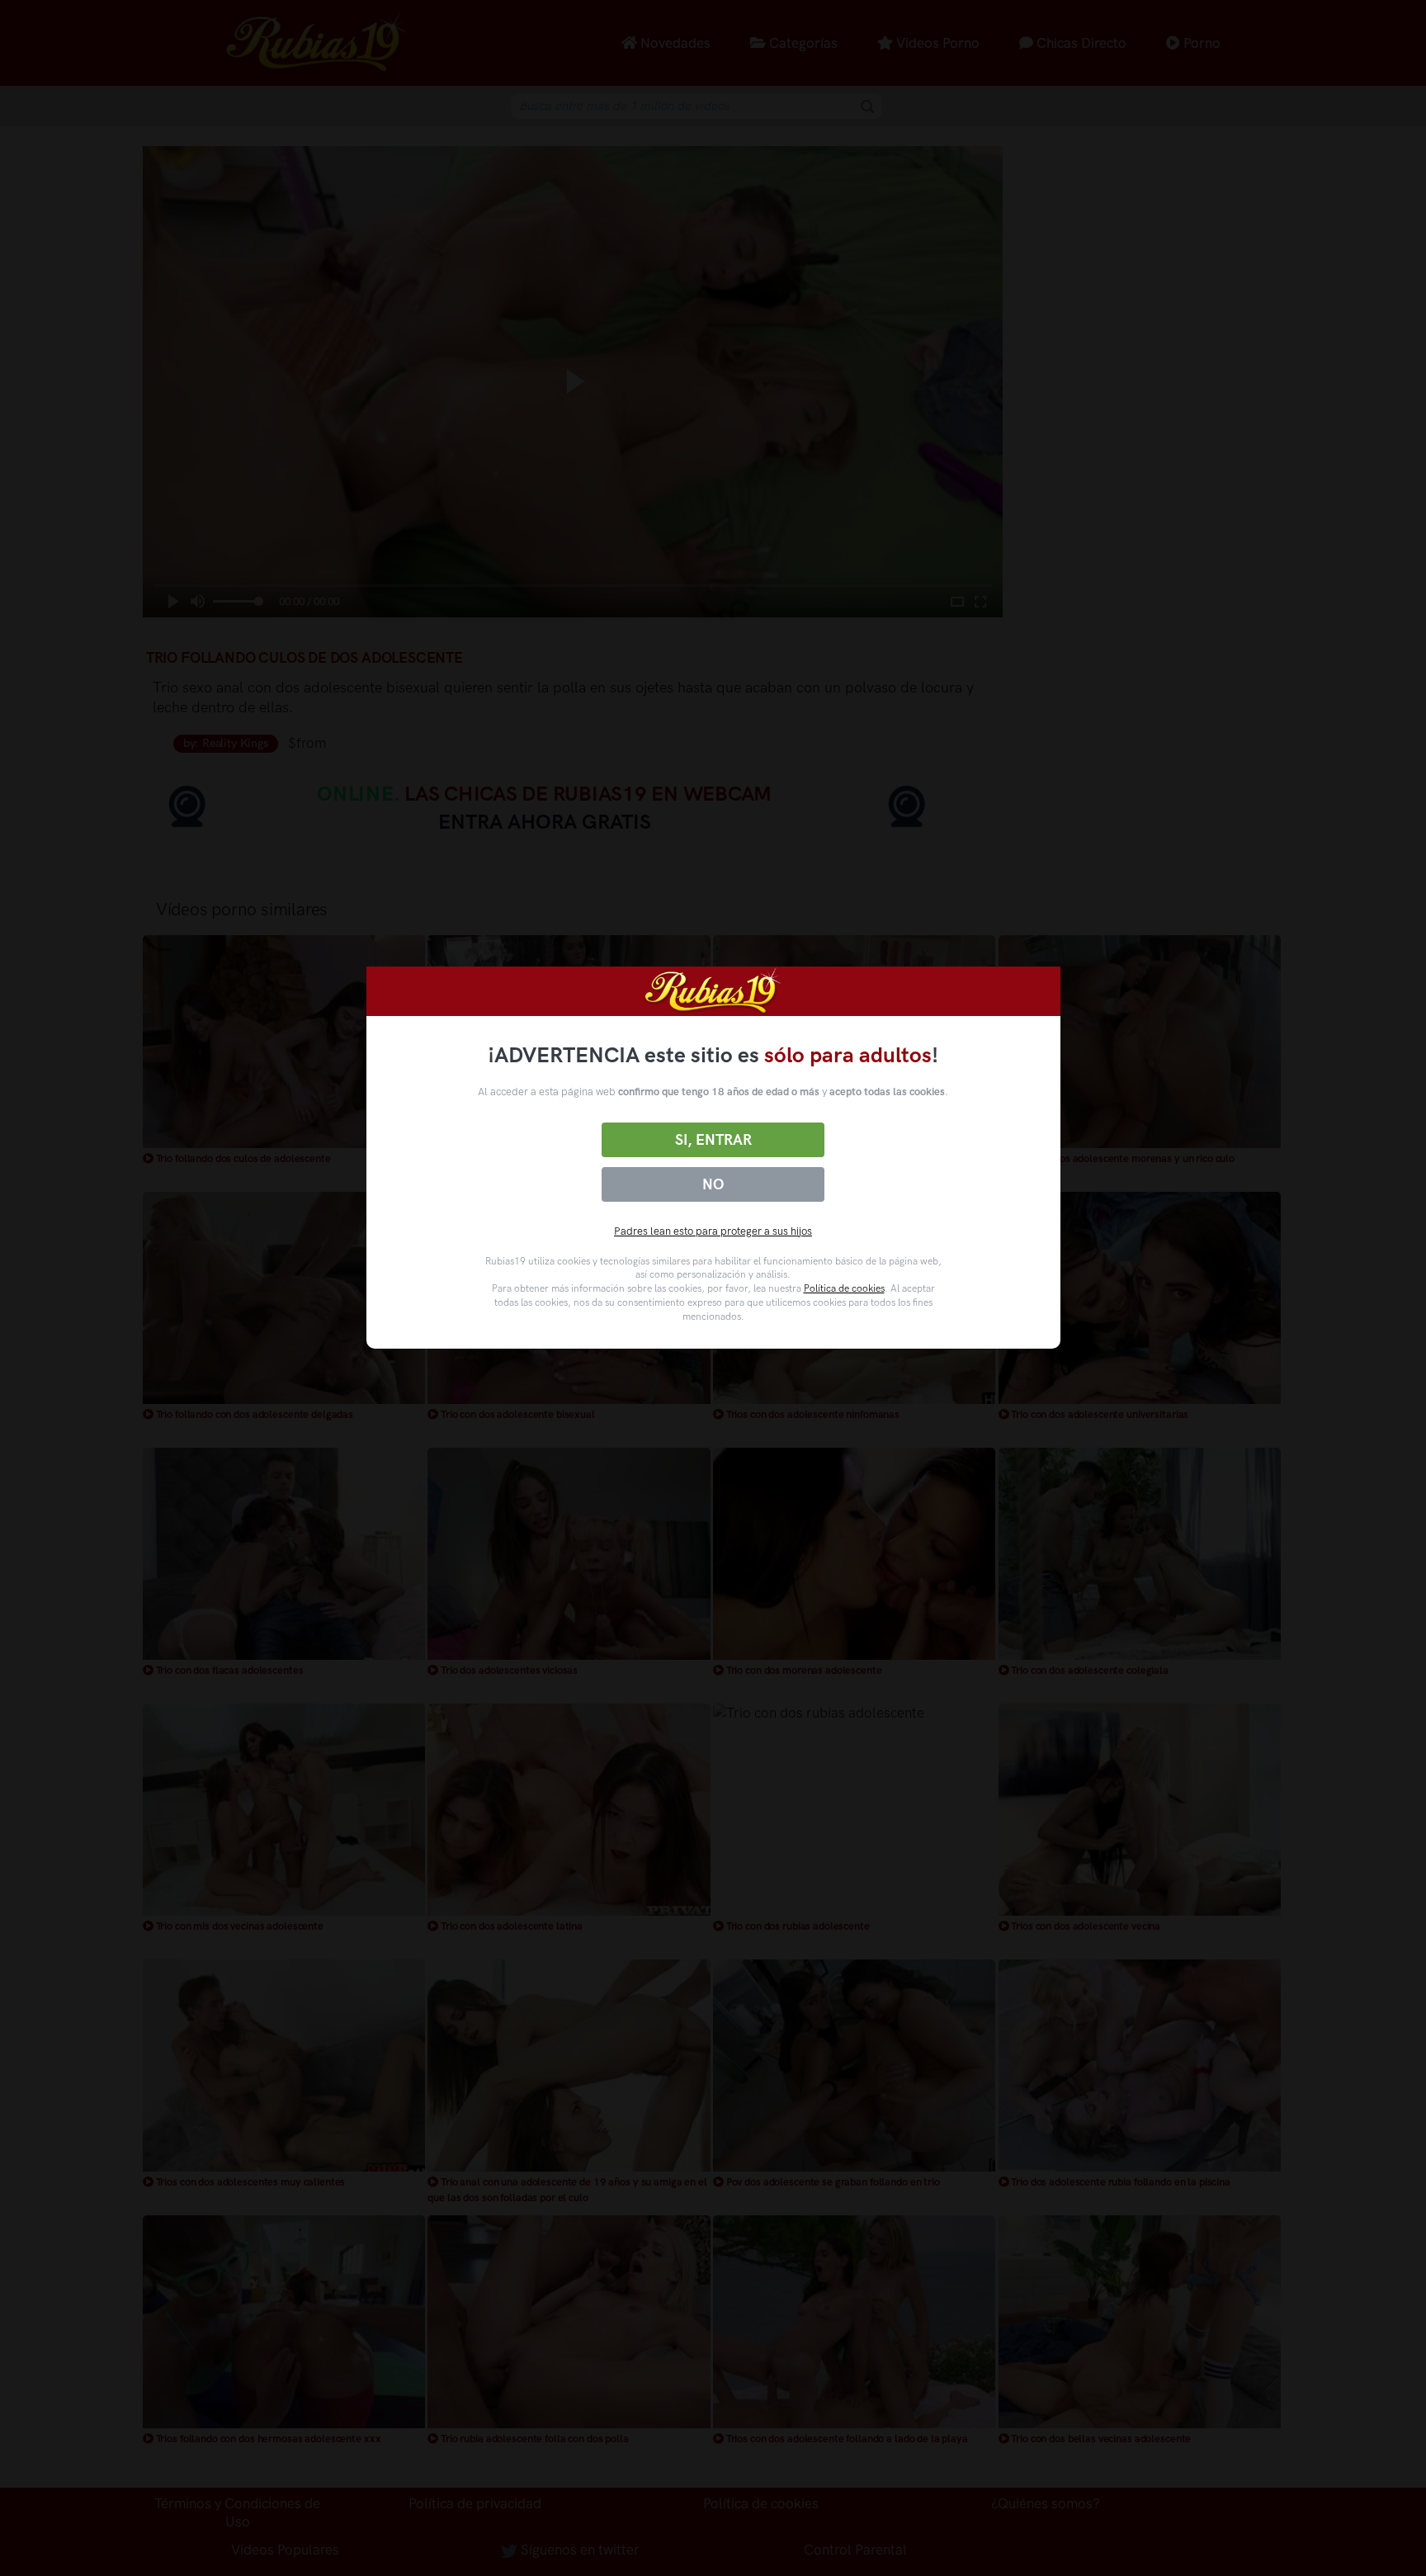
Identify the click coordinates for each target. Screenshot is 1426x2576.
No (713, 1184)
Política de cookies (844, 1288)
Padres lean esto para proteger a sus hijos (713, 1231)
